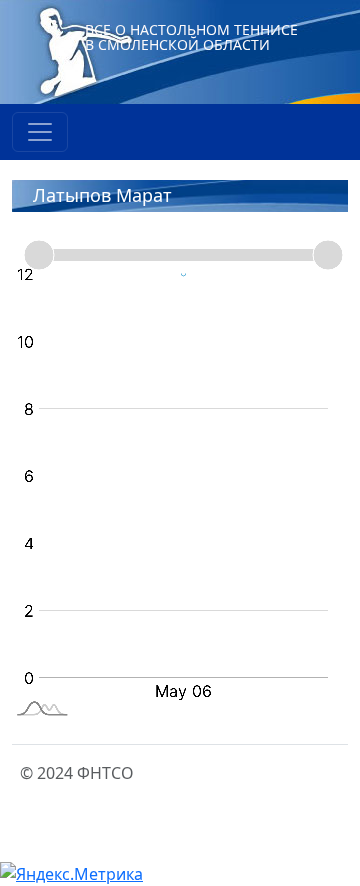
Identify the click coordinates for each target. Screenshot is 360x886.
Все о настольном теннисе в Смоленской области (191, 37)
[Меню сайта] (40, 132)
